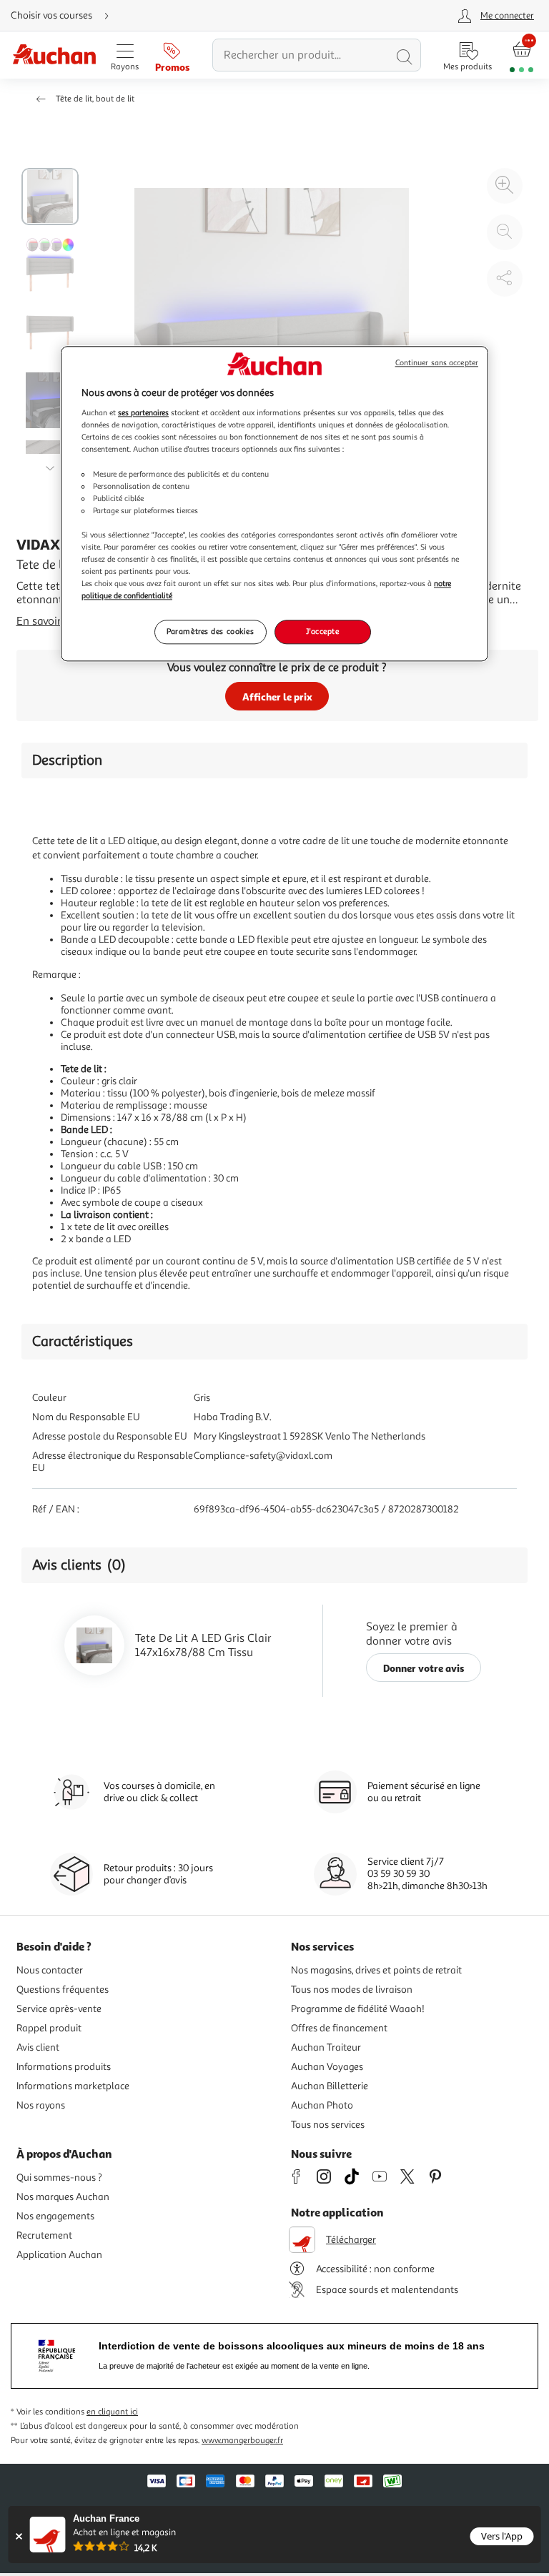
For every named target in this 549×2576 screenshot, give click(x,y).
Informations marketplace (73, 2086)
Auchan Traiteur (326, 2047)
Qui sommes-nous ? (59, 2178)
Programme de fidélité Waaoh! (358, 2009)
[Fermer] (19, 2536)
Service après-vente (59, 2009)
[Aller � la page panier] (521, 55)
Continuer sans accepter (437, 363)
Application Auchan (59, 2255)
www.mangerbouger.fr (242, 2441)
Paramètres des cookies (211, 632)
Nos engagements (55, 2216)
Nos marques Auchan (63, 2197)
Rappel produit (49, 2028)
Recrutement (44, 2235)
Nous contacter (50, 1970)
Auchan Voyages (327, 2067)
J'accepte (322, 632)
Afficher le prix (277, 697)
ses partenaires (143, 413)
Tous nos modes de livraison (352, 1990)
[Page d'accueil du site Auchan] (54, 55)
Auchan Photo (322, 2105)
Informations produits (64, 2067)
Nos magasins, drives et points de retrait (376, 1970)
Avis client (38, 2047)
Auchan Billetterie (330, 2086)
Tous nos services (328, 2125)
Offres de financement (339, 2028)
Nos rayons (41, 2105)
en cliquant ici (112, 2412)
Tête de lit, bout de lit (95, 99)
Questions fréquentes (63, 1990)
